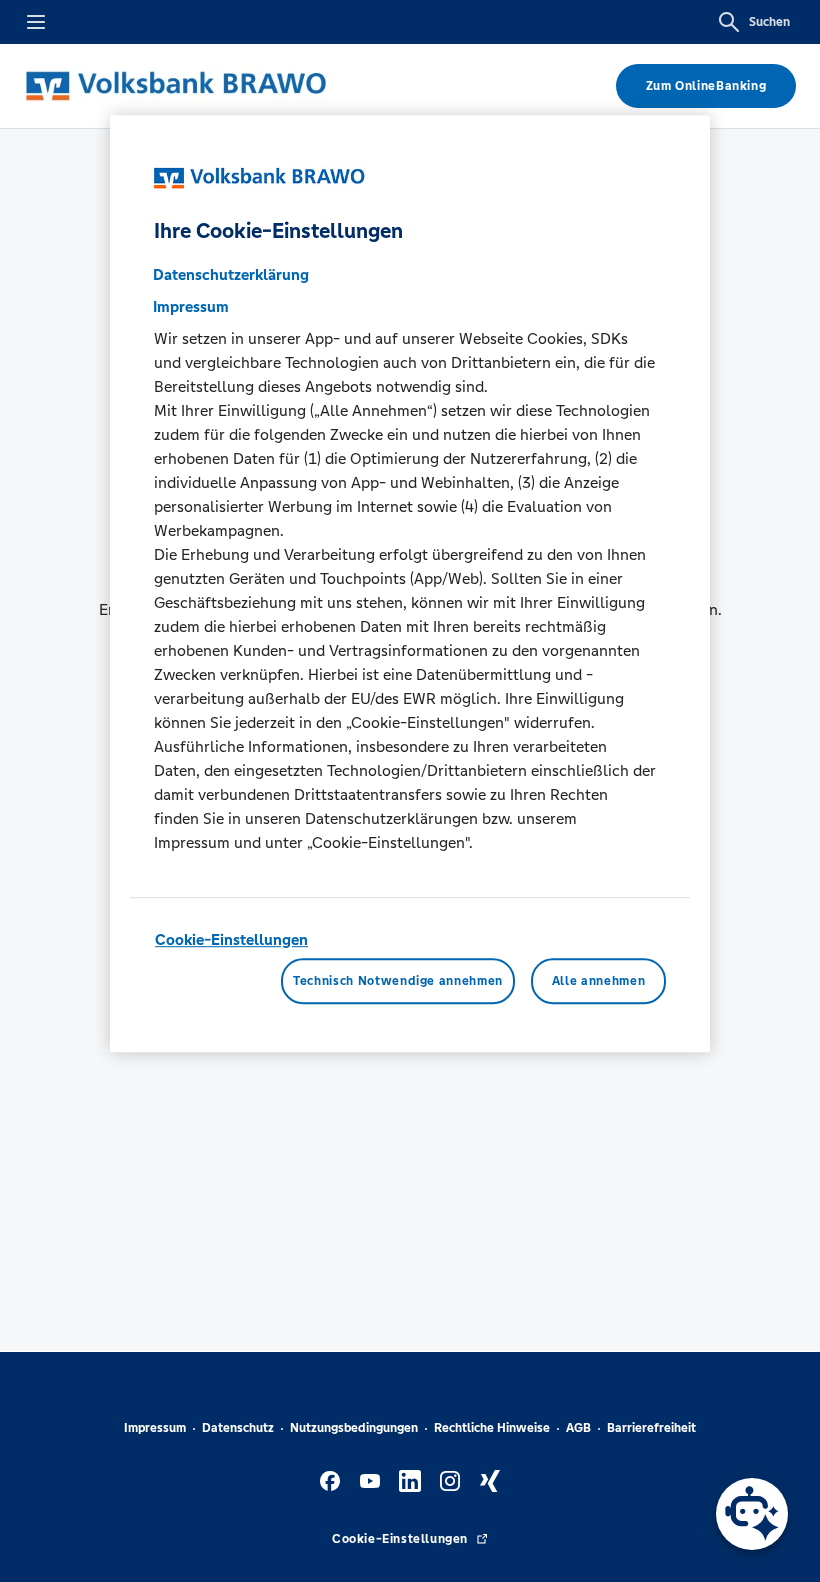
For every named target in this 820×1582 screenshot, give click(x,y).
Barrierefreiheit (651, 1428)
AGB (578, 1428)
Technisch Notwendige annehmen (398, 981)
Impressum (155, 1428)
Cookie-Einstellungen (231, 939)
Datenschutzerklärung (231, 274)
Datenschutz (238, 1428)
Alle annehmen (598, 981)
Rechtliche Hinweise (492, 1428)
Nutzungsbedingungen (354, 1428)
